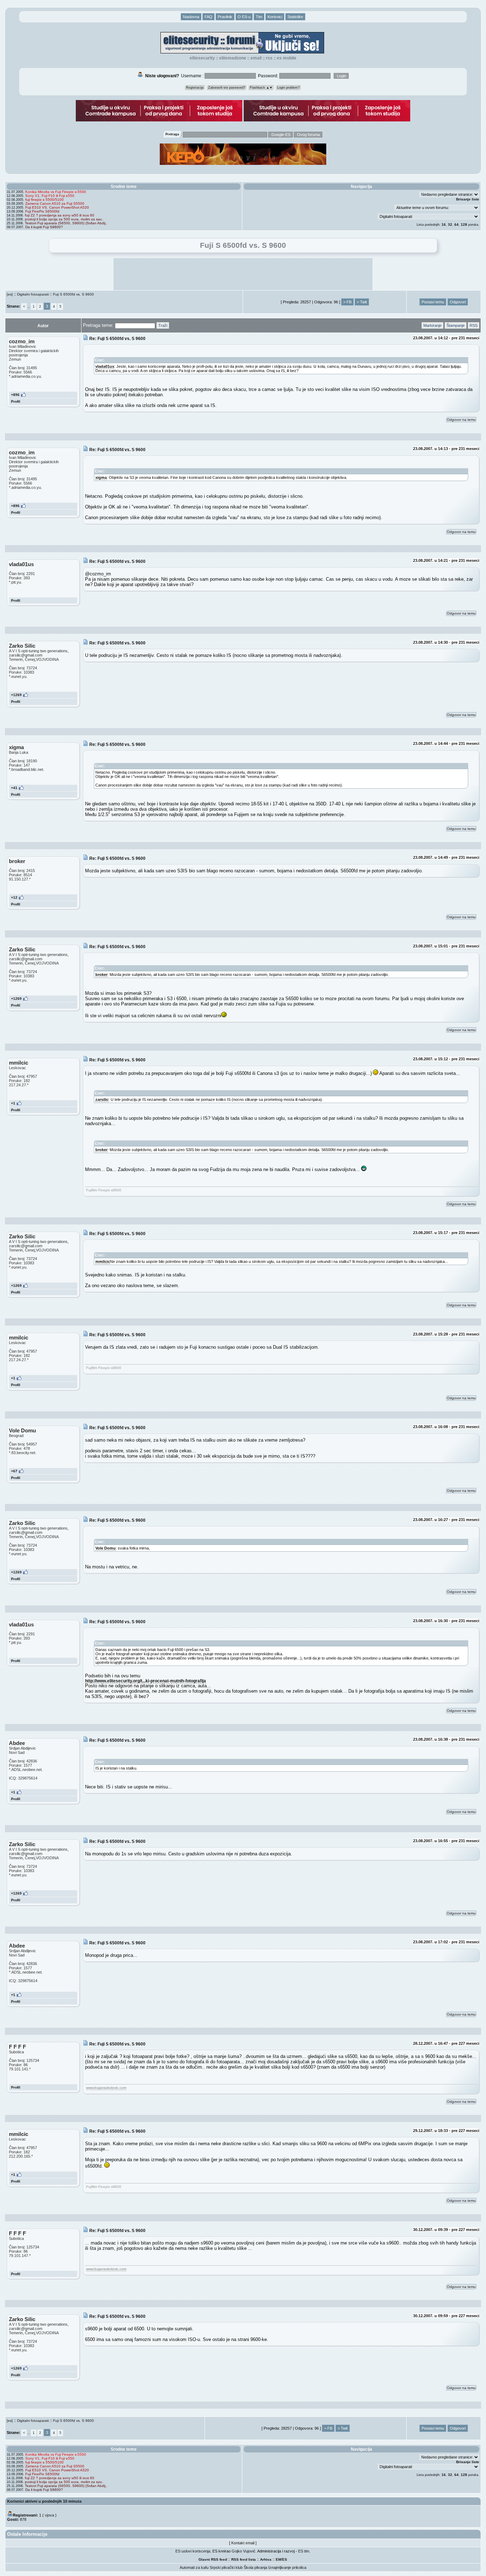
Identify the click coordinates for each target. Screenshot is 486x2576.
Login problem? (288, 88)
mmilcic (103, 1261)
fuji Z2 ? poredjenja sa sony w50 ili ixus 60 (60, 215)
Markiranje (432, 325)
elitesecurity (202, 58)
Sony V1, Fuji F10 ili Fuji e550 (50, 196)
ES (285, 2559)
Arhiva (266, 2559)
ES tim (304, 2551)
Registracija (195, 88)
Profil (16, 401)
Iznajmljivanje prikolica (287, 2567)
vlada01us (105, 366)
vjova (49, 2515)
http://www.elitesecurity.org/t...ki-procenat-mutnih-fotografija (146, 1681)
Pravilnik (225, 17)
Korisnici (275, 17)
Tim (259, 17)
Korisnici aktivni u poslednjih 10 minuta (44, 2501)
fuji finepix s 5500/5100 (44, 200)
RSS (269, 58)
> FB (347, 302)
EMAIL (256, 58)
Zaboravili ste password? (227, 88)
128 (464, 224)
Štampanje (456, 325)
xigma (101, 477)
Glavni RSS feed (213, 2559)
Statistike (295, 17)
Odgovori (458, 302)
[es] (10, 294)
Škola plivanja (255, 2567)
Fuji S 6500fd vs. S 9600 (73, 294)
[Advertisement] (243, 274)
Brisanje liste (468, 199)
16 (444, 224)
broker (101, 975)
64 (456, 224)
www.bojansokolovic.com (106, 2088)
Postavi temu (433, 302)
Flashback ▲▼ (261, 88)
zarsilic (102, 1099)
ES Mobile (287, 58)
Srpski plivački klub (226, 2567)
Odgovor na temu (461, 420)
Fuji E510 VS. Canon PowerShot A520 (57, 207)
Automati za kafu (194, 2567)
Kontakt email (243, 2543)
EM (278, 2559)
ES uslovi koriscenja (193, 2551)
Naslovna (191, 17)
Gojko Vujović (244, 2551)
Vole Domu (105, 1548)
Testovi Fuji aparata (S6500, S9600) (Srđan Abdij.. (66, 223)
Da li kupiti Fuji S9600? (44, 227)
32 (450, 224)
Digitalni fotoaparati (33, 294)
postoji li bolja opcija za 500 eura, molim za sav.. (64, 219)
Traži (163, 325)
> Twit (362, 302)
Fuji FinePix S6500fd (42, 211)
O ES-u (244, 17)
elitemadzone (233, 58)
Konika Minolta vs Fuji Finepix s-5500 (56, 192)
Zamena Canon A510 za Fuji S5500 (55, 203)
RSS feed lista (244, 2559)
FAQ (208, 17)
